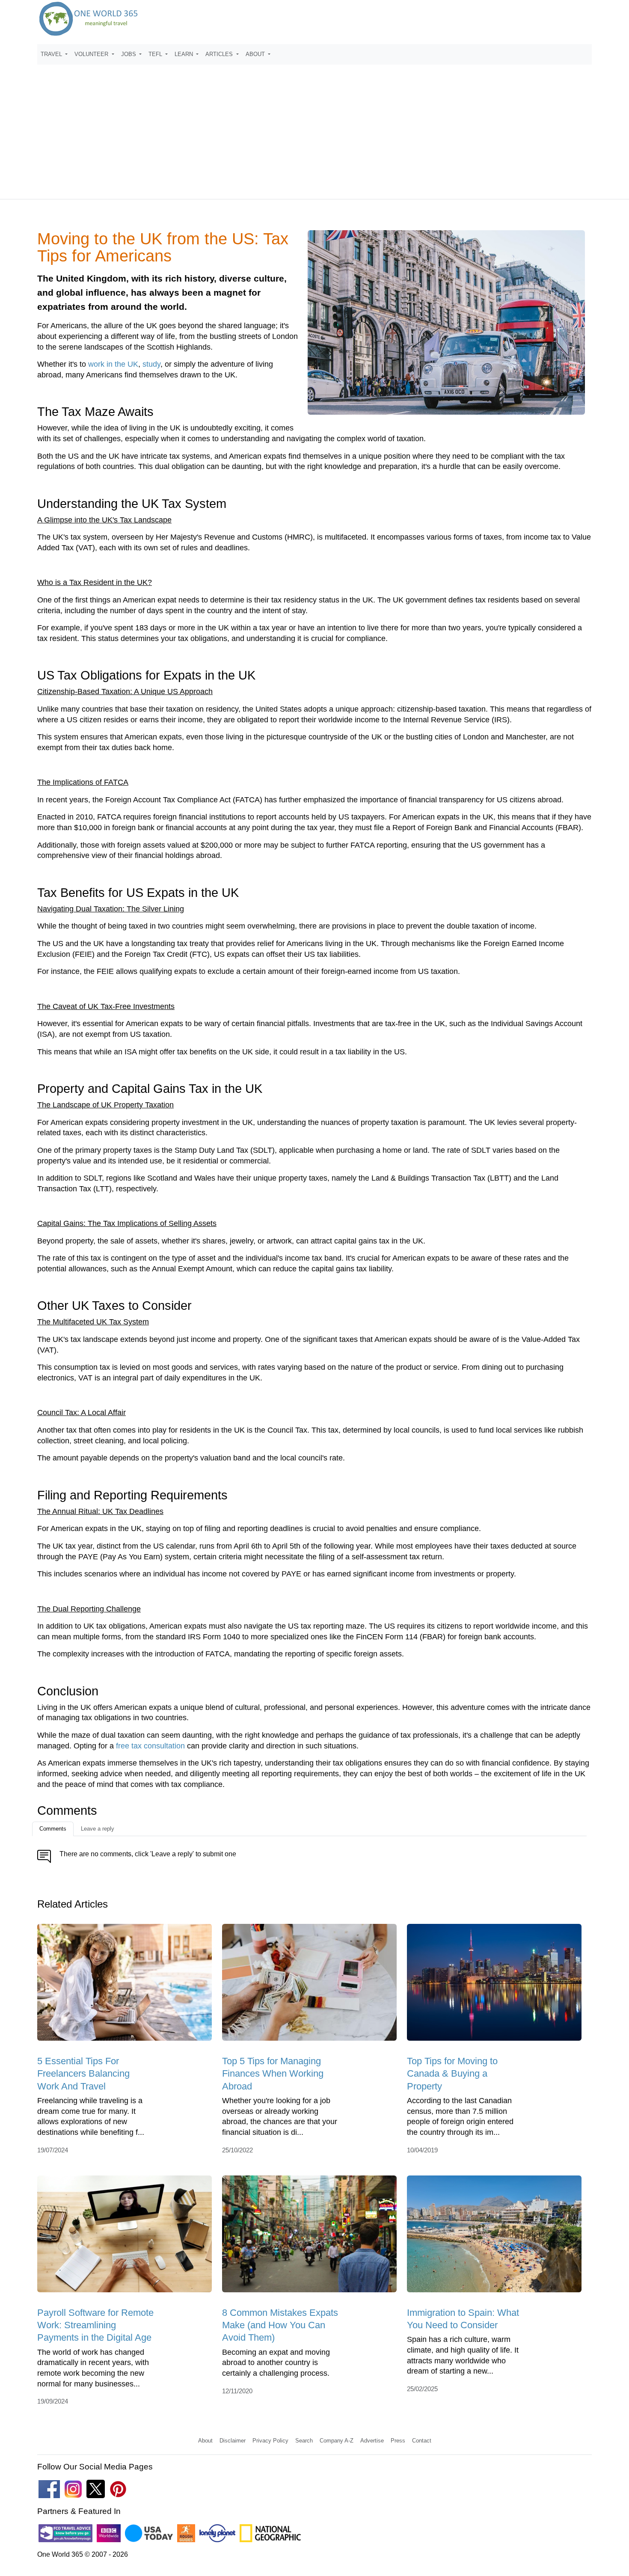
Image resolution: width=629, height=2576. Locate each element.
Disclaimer (233, 2441)
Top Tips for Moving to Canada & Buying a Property (452, 2074)
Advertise (372, 2441)
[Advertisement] (314, 128)
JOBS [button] (129, 54)
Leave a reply (98, 1829)
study (151, 364)
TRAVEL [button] (52, 54)
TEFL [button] (156, 54)
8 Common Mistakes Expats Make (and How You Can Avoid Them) (280, 2325)
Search (304, 2441)
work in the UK (113, 364)
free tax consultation (150, 1746)
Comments (53, 1829)
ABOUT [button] (256, 54)
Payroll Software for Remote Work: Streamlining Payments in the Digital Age (95, 2325)
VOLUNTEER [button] (92, 54)
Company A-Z (337, 2441)
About (205, 2441)
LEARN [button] (185, 54)
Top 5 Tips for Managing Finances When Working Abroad (273, 2074)
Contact (422, 2441)
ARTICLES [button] (220, 54)
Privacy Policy (270, 2441)
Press (398, 2441)
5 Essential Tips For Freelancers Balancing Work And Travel (83, 2074)
